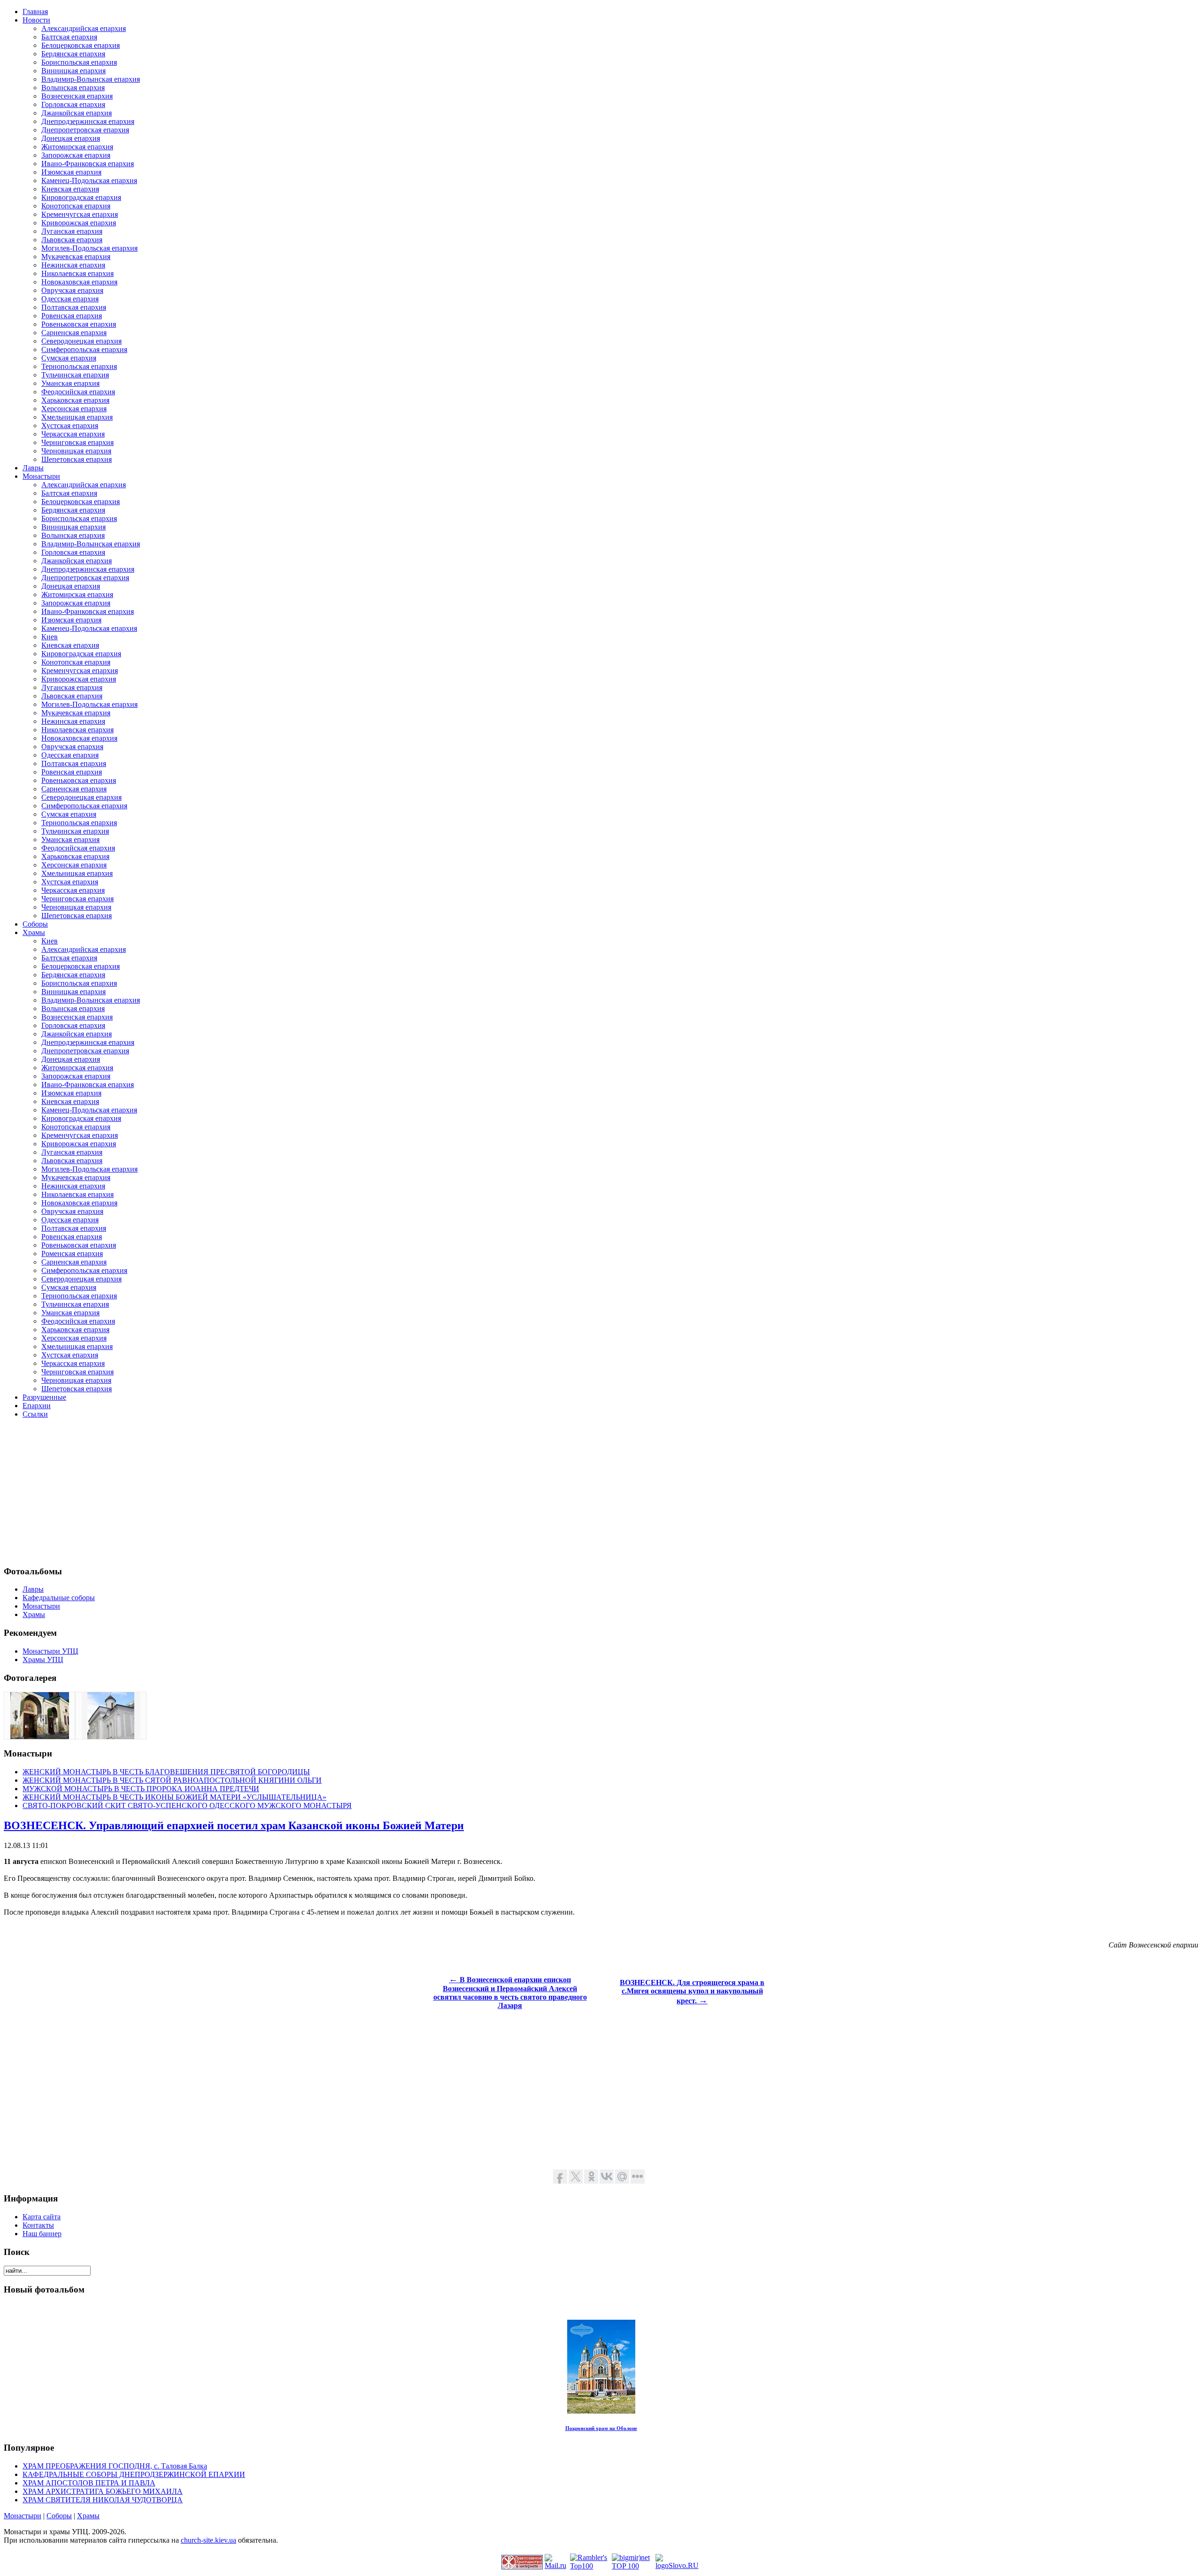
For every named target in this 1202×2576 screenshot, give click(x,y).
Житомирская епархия (77, 147)
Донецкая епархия (71, 138)
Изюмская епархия (71, 172)
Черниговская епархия (77, 442)
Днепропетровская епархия (85, 130)
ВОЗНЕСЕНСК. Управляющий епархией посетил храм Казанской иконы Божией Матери (234, 1825)
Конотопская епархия (76, 206)
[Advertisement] (285, 1492)
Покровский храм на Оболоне (601, 2428)
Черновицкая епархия (76, 451)
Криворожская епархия (79, 223)
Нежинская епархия (73, 265)
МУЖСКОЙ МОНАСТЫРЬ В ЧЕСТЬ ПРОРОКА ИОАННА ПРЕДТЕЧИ (141, 1789)
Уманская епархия (70, 383)
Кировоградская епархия (81, 197)
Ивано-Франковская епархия (88, 164)
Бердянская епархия (73, 54)
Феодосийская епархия (78, 392)
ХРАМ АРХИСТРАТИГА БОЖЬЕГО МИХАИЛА (103, 2491)
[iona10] (40, 1736)
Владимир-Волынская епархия (91, 79)
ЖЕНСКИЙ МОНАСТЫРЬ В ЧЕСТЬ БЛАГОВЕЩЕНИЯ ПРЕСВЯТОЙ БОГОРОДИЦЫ (166, 1772)
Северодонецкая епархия (81, 341)
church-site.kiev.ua (208, 2540)
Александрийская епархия (84, 28)
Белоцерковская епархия (81, 45)
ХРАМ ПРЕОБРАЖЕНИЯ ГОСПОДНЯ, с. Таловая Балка (115, 2466)
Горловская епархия (73, 104)
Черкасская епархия (73, 434)
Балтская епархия (69, 37)
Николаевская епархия (77, 273)
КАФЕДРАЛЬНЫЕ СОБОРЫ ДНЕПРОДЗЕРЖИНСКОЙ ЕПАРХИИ (134, 2474)
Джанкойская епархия (77, 113)
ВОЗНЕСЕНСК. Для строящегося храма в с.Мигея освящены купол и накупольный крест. (692, 1992)
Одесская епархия (70, 299)
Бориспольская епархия (79, 62)
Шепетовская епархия (77, 459)
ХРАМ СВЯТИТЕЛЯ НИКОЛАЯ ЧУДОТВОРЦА (103, 2500)
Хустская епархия (70, 425)
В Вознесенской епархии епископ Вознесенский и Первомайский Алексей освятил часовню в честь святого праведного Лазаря (510, 1993)
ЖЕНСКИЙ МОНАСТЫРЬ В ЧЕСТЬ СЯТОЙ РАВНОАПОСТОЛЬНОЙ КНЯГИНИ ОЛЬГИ (172, 1780)
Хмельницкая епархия (77, 417)
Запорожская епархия (76, 155)
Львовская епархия (72, 240)
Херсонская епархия (74, 409)
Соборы (59, 2516)
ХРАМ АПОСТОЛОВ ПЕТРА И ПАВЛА (89, 2483)
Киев (50, 637)
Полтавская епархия (74, 307)
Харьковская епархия (75, 400)
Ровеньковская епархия (79, 324)
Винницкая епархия (73, 71)
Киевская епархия (70, 189)
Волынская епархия (73, 88)
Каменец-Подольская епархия (89, 180)
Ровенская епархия (72, 316)
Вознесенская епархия (77, 96)
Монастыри (23, 2516)
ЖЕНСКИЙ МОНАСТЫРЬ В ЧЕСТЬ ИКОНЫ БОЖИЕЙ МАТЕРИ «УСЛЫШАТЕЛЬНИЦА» (174, 1797)
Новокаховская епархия (79, 282)
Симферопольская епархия (84, 349)
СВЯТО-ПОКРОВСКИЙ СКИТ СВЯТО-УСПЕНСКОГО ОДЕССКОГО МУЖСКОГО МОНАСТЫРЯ (187, 1805)
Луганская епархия (72, 231)
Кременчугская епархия (80, 214)
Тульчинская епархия (75, 375)
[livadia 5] (111, 1736)
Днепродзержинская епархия (88, 121)
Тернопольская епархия (79, 366)
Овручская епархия (72, 290)
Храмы (88, 2516)
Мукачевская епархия (76, 257)
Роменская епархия (72, 1253)
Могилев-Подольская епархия (89, 248)
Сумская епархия (69, 358)
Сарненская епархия (74, 333)
